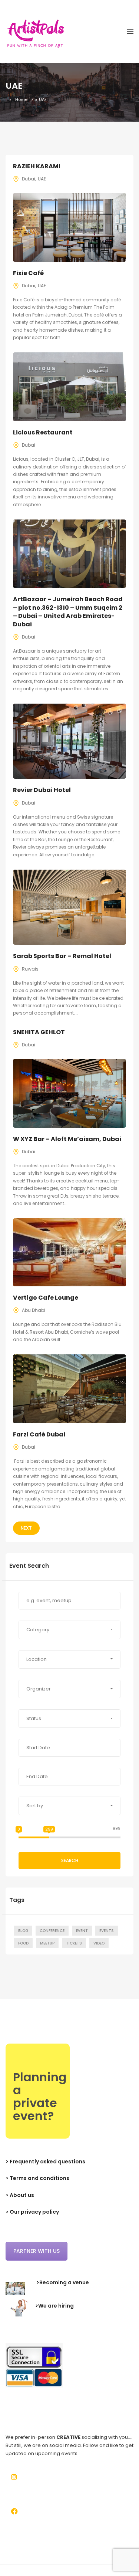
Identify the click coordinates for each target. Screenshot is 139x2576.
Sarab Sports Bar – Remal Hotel (62, 956)
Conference (52, 1931)
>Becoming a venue (63, 2282)
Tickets (74, 1943)
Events (107, 1931)
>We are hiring (54, 2306)
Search (70, 1860)
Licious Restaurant (43, 432)
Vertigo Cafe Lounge (46, 1298)
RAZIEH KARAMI (37, 166)
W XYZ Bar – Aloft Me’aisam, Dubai (67, 1139)
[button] (69, 1630)
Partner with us (37, 2251)
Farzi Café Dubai (39, 1434)
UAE (42, 179)
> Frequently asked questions (45, 2162)
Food (23, 1943)
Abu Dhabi (34, 1310)
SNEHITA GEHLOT (39, 1032)
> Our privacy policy (32, 2212)
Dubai (29, 179)
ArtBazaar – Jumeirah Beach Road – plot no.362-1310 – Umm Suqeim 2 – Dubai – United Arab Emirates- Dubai (68, 612)
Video (99, 1943)
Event (82, 1931)
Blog (23, 1931)
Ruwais (30, 969)
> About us (20, 2195)
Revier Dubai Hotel (42, 790)
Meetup (47, 1943)
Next (26, 1528)
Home (21, 99)
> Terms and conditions (37, 2178)
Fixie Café (28, 273)
